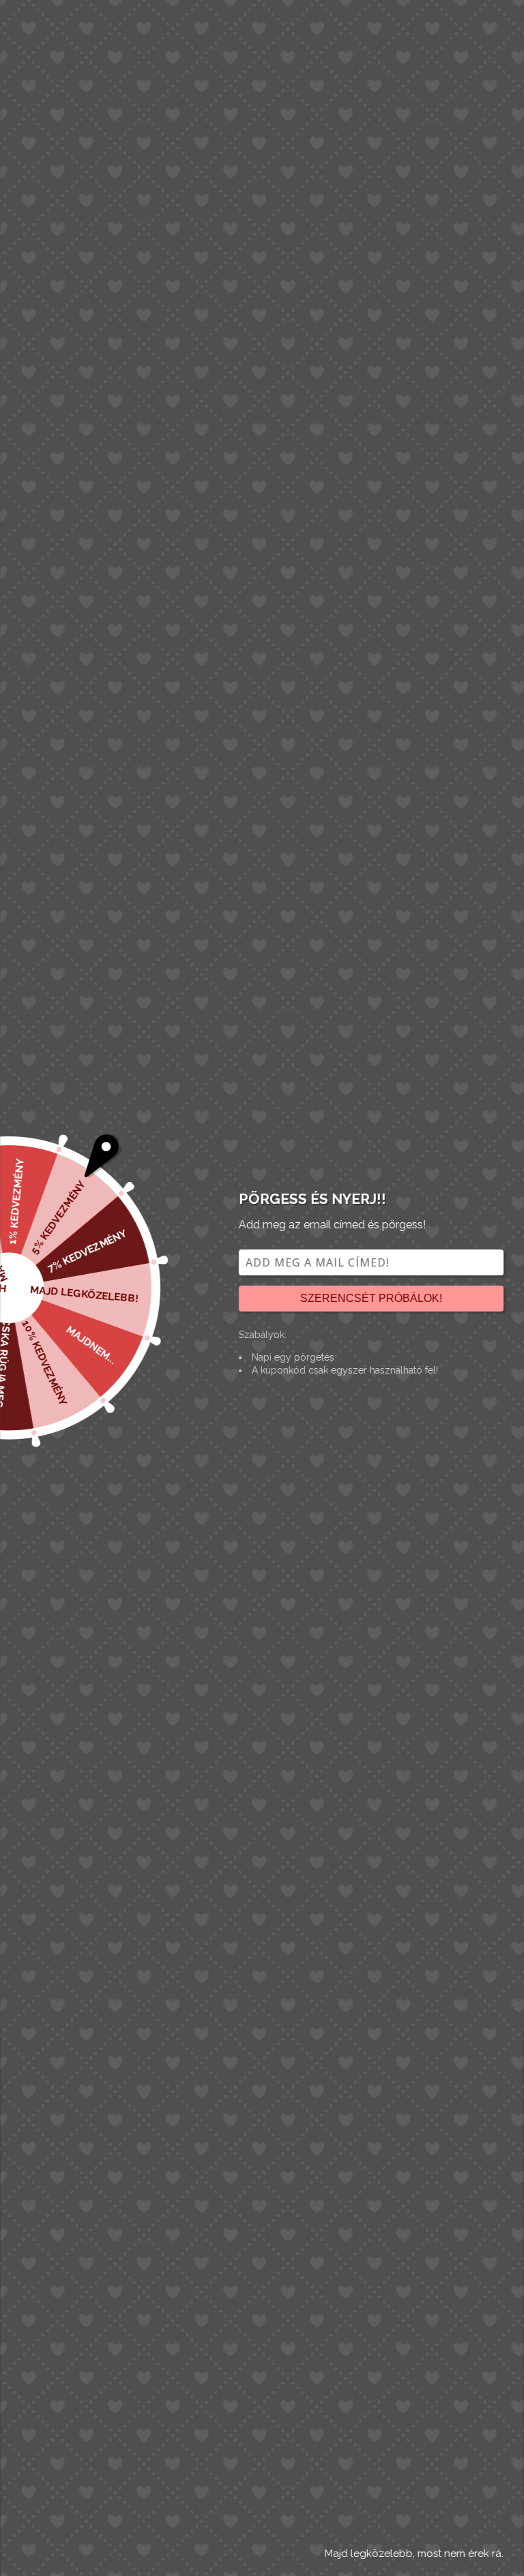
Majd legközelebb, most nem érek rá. (414, 2554)
